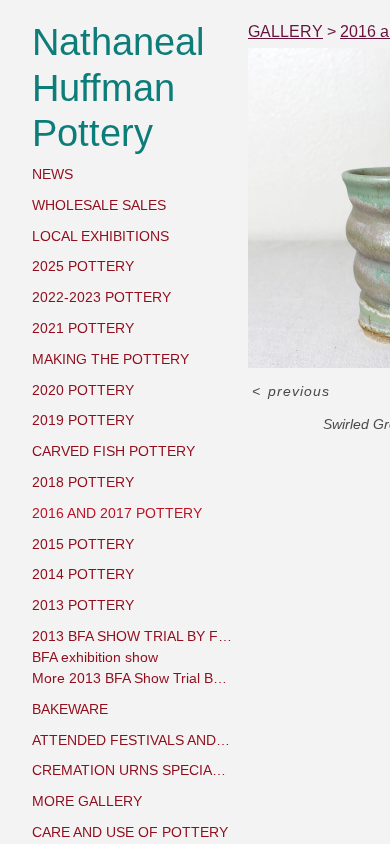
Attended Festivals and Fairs (132, 740)
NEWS (52, 174)
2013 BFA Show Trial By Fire (132, 636)
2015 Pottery (83, 544)
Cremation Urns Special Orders (132, 770)
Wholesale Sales (99, 205)
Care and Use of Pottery (130, 832)
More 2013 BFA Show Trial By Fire (132, 678)
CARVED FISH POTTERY (113, 451)
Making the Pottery (110, 359)
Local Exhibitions (100, 236)
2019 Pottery (83, 420)
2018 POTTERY (83, 482)
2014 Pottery (83, 574)
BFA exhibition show (95, 657)
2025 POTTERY (83, 266)
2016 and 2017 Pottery (117, 513)
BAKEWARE (70, 709)
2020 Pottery (83, 390)
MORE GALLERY (87, 801)
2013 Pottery (83, 605)
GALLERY (285, 31)
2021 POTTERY (83, 328)
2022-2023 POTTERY (101, 297)
